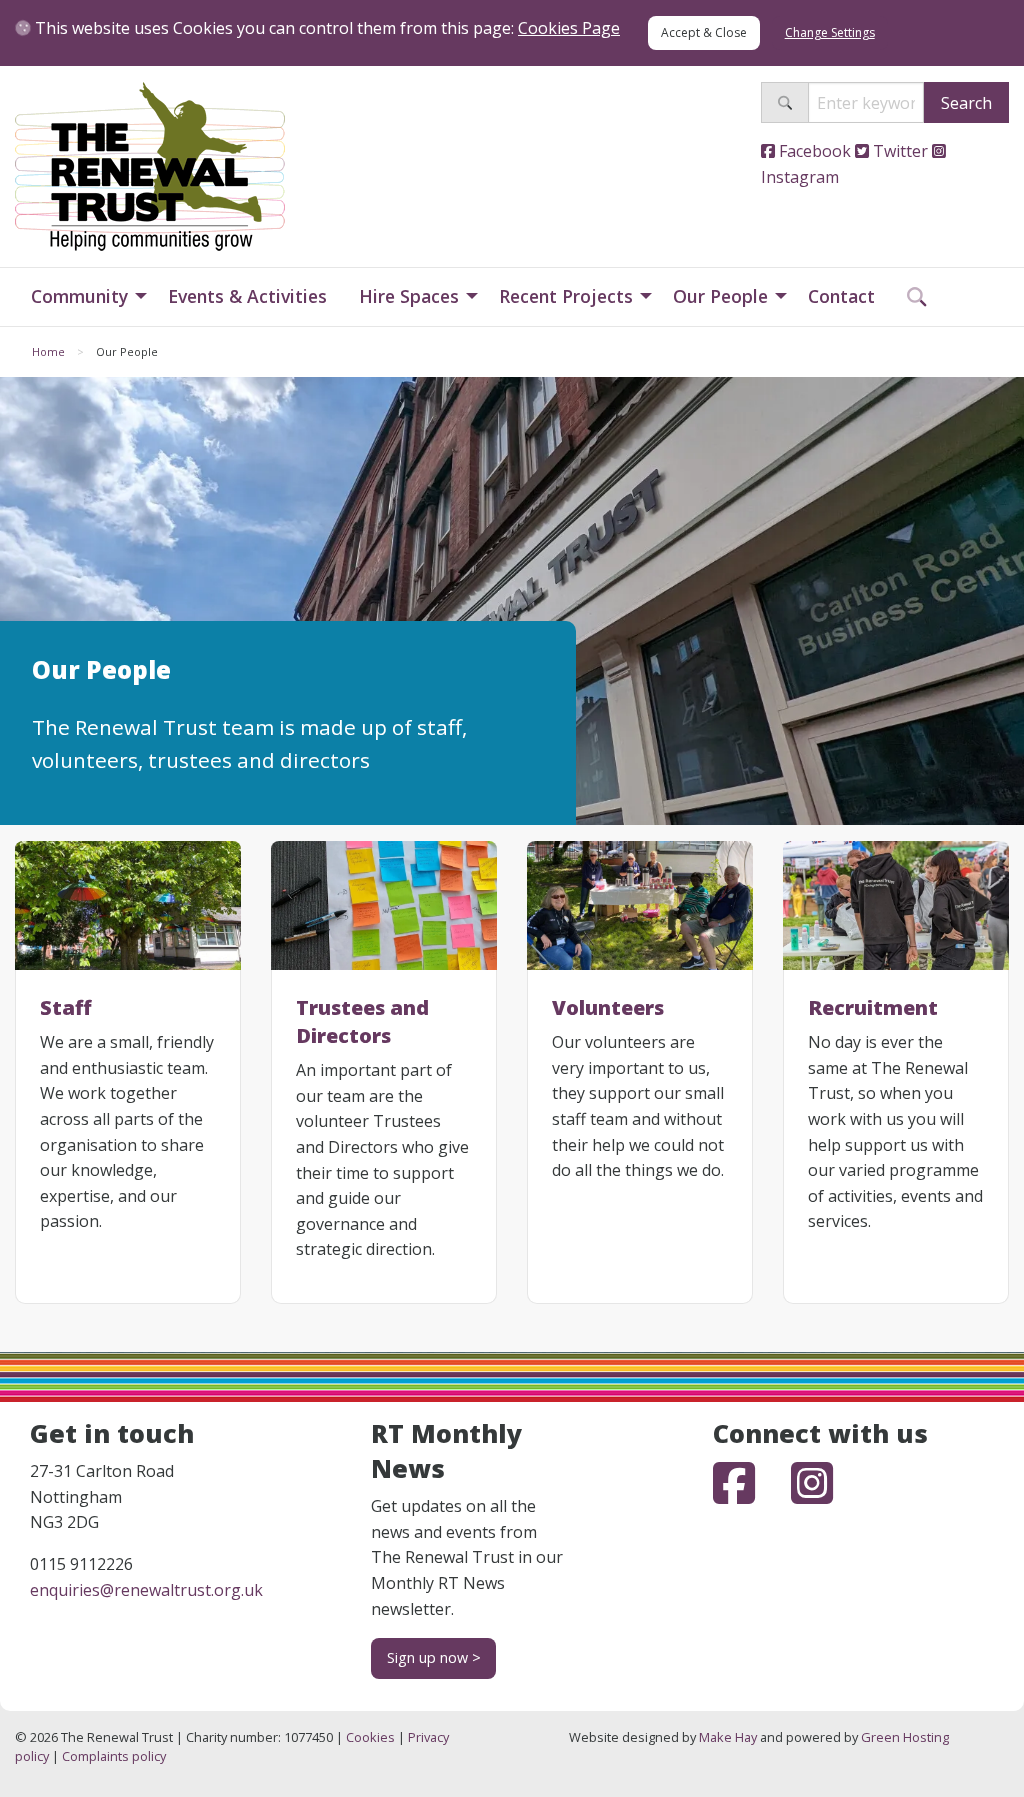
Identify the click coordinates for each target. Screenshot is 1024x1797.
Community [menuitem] (79, 296)
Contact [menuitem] (841, 296)
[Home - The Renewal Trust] (150, 165)
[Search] (785, 102)
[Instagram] (812, 1495)
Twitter (898, 151)
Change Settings (830, 32)
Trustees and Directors (362, 1021)
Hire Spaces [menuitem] (409, 296)
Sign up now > (434, 1657)
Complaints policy (114, 1756)
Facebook (813, 151)
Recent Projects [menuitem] (566, 296)
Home (48, 351)
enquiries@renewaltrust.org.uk (146, 1590)
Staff (66, 1007)
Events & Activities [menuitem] (247, 296)
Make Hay (728, 1737)
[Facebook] (752, 1495)
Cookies (370, 1737)
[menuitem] (916, 297)
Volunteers (608, 1007)
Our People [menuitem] (720, 296)
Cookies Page (569, 28)
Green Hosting (905, 1737)
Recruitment (873, 1007)
